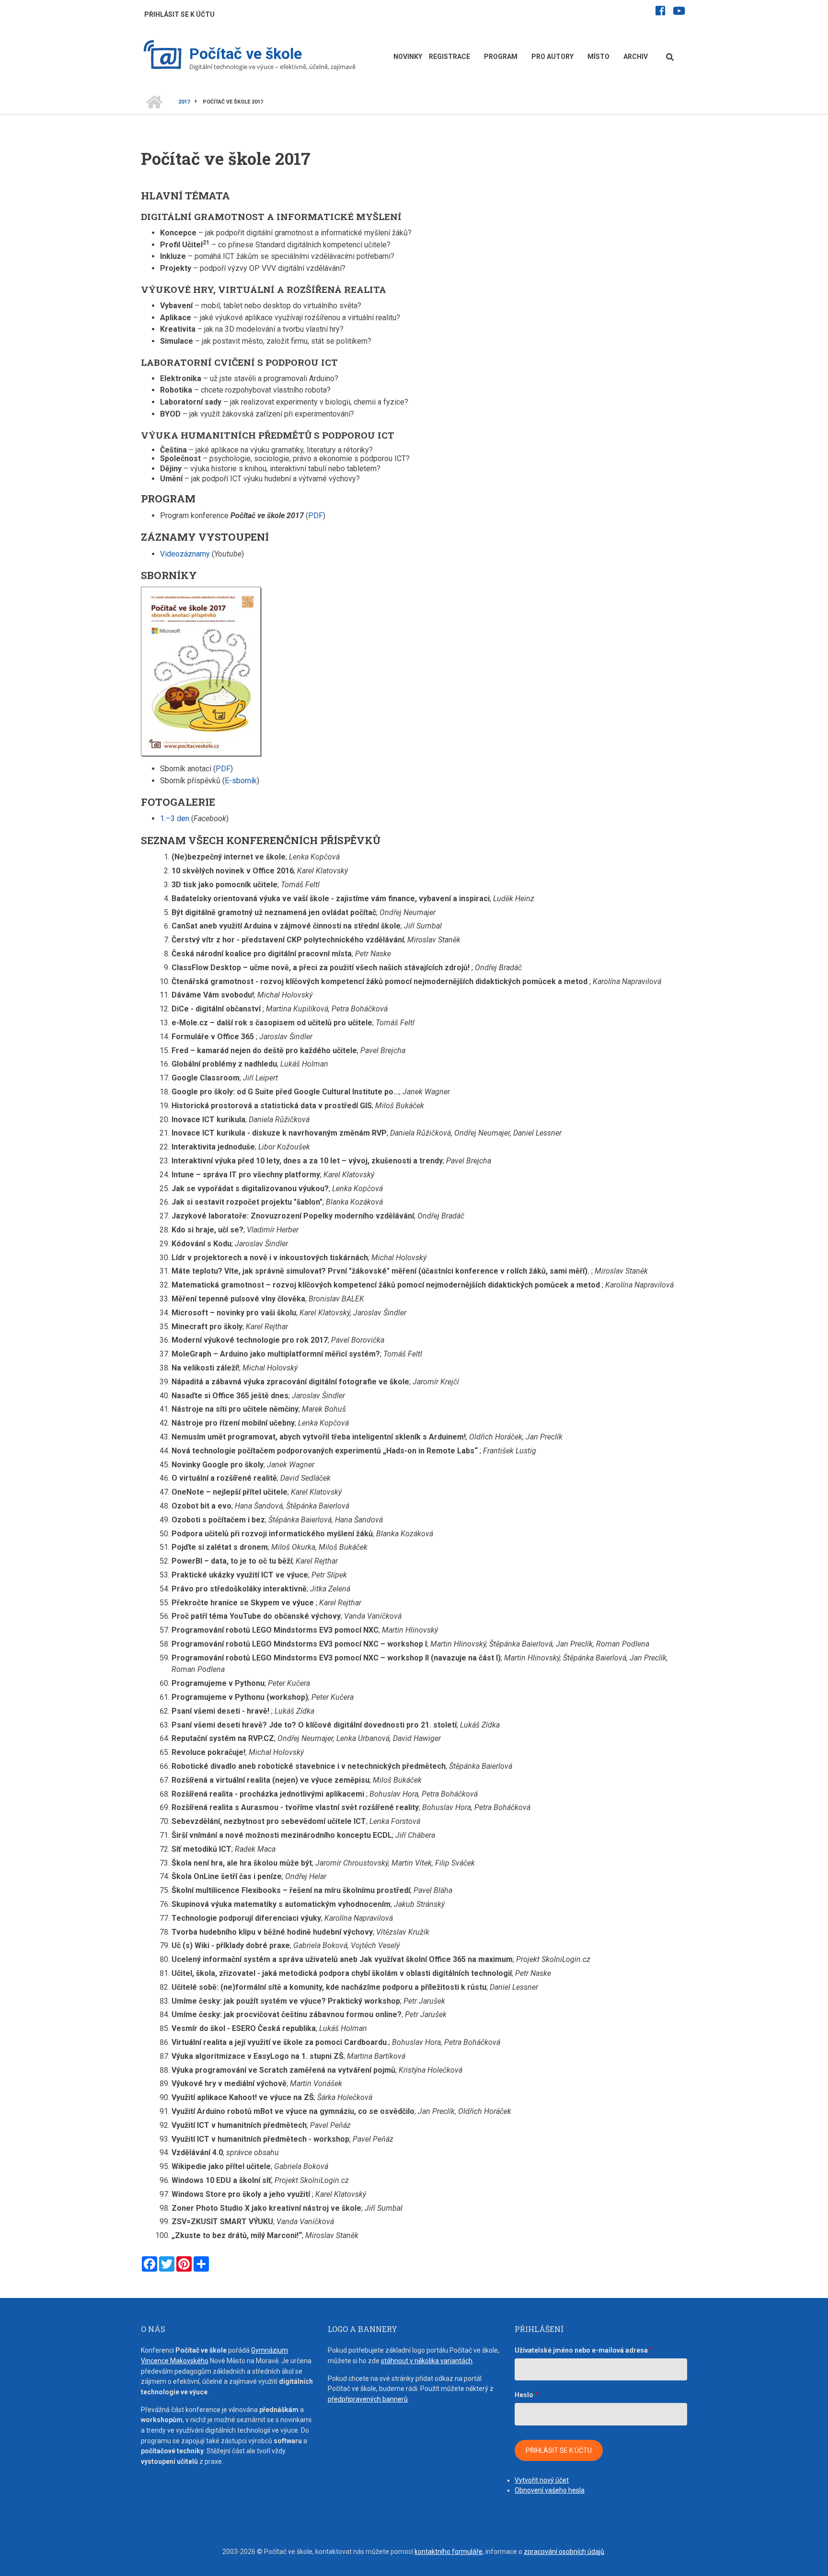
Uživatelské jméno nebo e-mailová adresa (581, 2350)
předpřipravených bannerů (368, 2399)
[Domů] (163, 56)
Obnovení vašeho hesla (550, 2490)
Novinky (408, 57)
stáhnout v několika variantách (427, 2361)
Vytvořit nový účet (542, 2480)
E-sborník (241, 781)
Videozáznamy (185, 554)
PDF (316, 516)
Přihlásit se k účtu (179, 14)
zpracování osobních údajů (564, 2552)
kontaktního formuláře (448, 2552)
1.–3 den (175, 818)
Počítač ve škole (246, 54)
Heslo (524, 2395)
